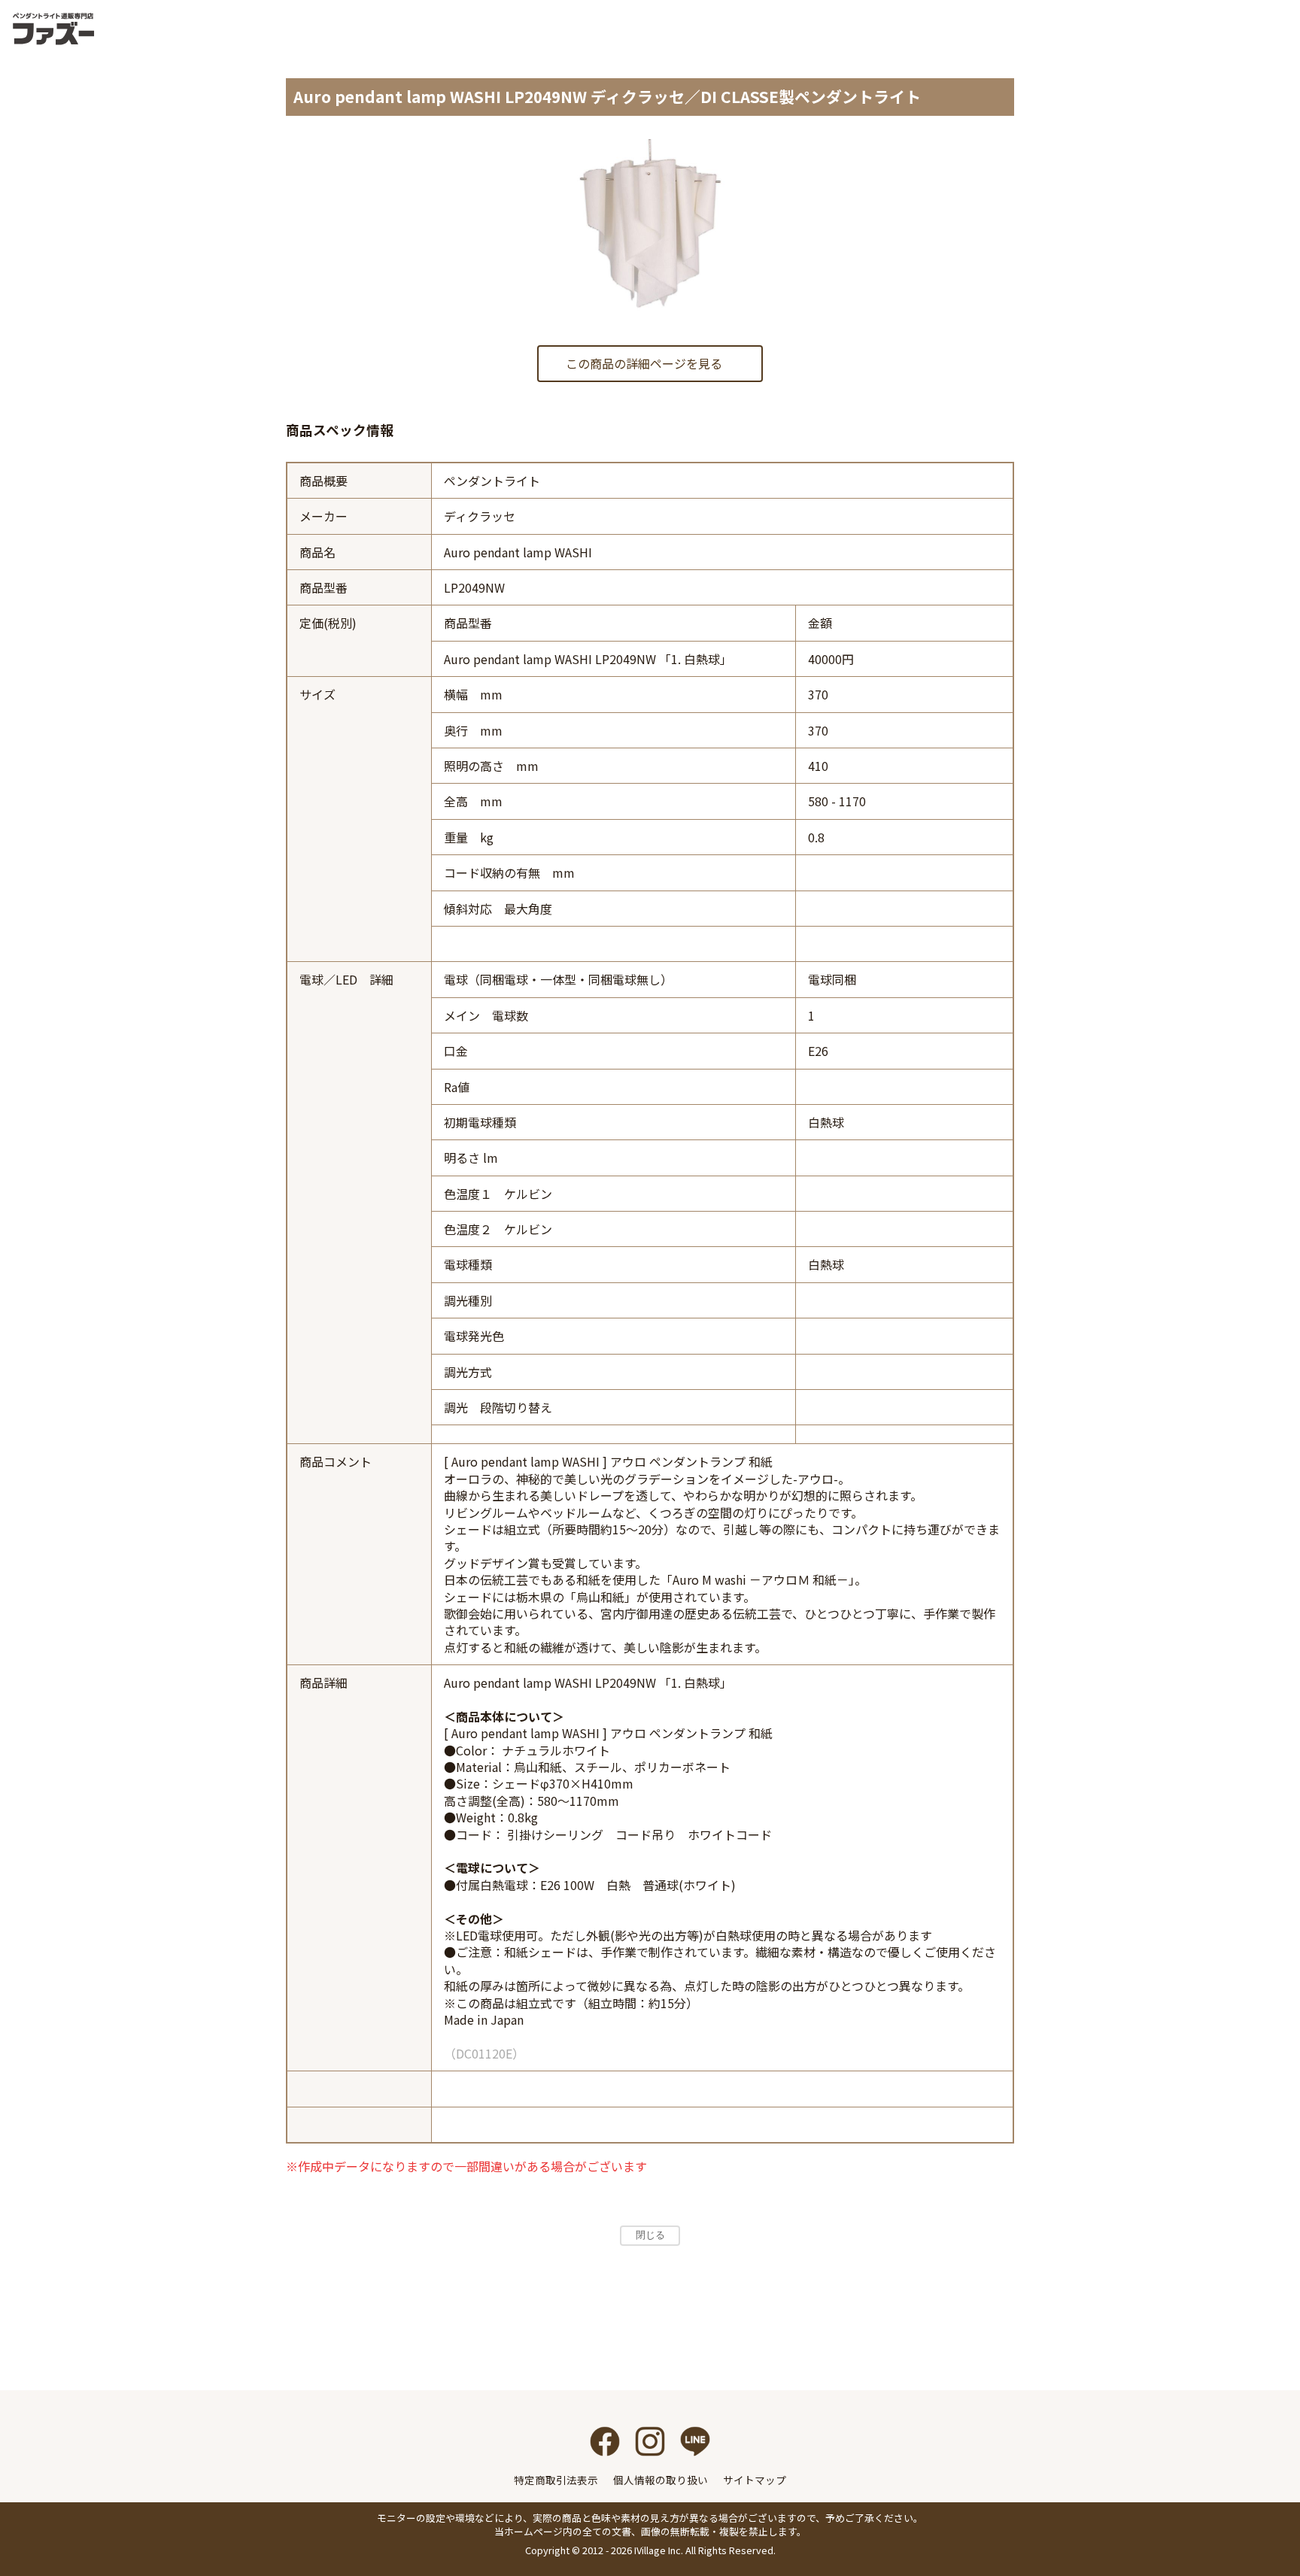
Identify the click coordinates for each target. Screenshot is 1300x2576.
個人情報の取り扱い (661, 2480)
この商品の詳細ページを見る (644, 363)
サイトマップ (755, 2480)
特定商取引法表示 (556, 2480)
